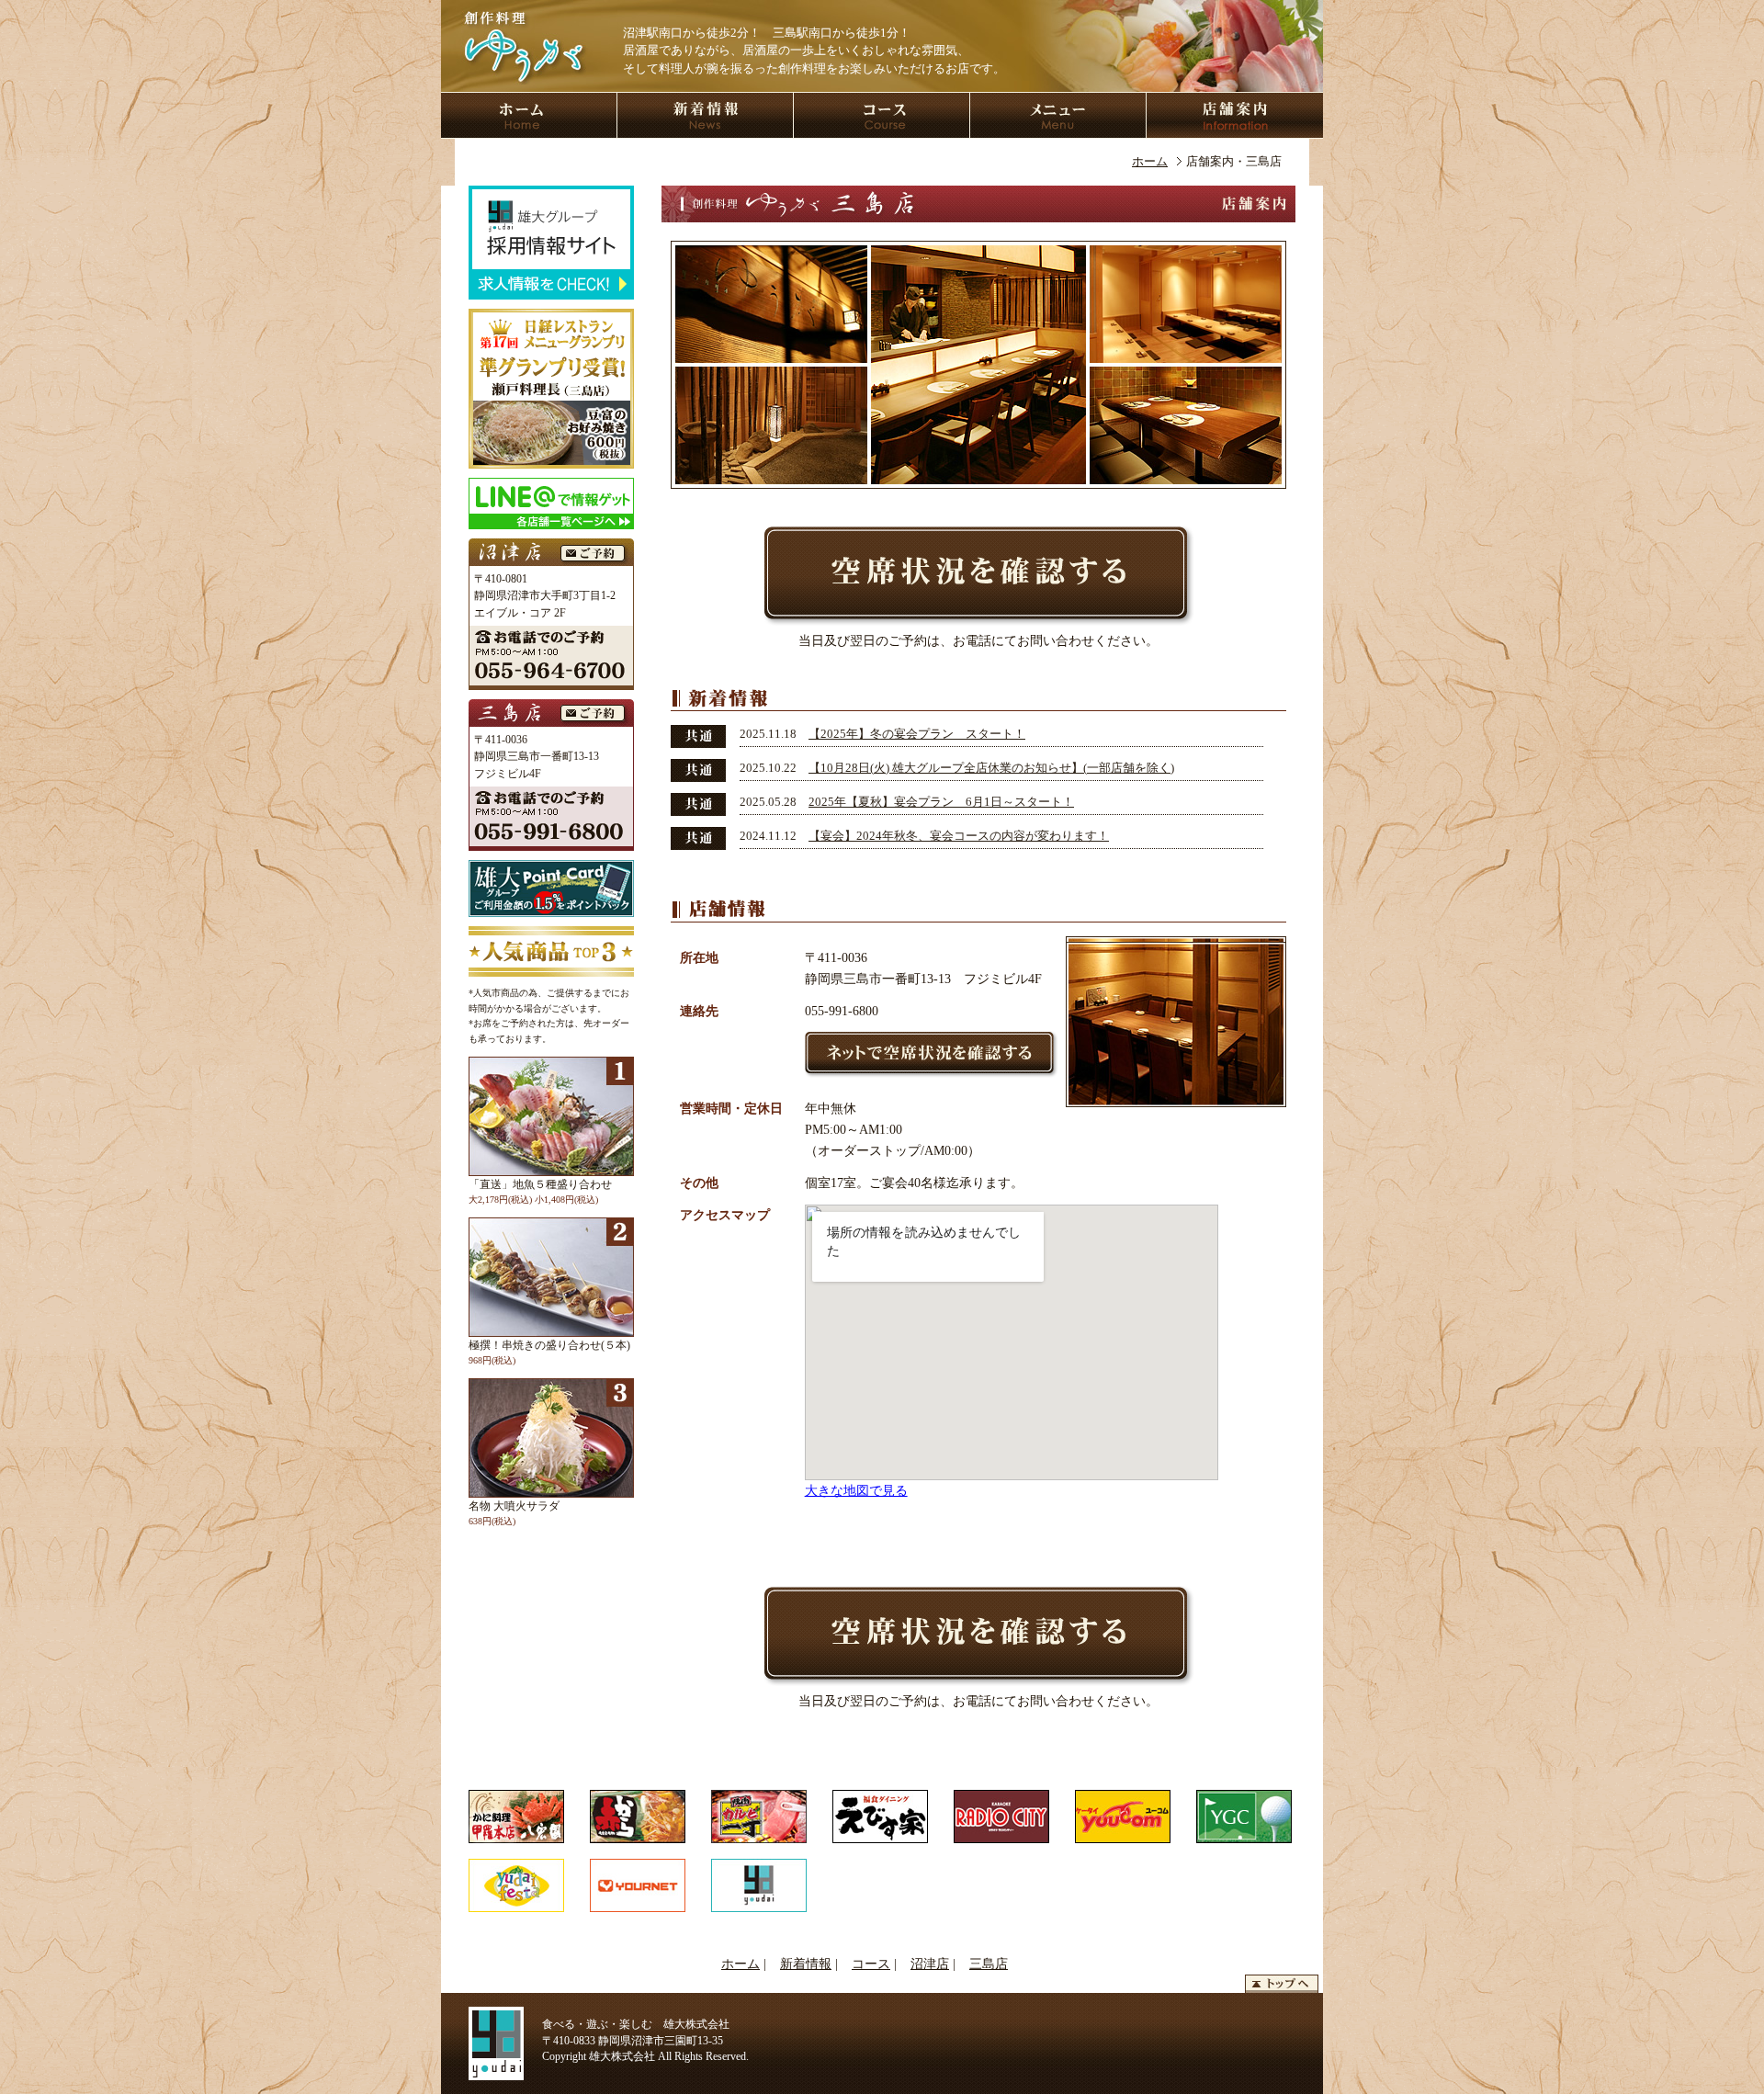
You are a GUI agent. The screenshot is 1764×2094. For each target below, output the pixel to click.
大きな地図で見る (856, 1490)
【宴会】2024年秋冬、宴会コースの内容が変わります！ (959, 836)
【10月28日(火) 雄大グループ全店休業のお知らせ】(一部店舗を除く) (991, 768)
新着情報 (806, 1964)
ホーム (1150, 161)
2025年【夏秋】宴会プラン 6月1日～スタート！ (941, 802)
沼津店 (930, 1964)
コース (871, 1964)
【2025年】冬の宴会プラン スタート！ (917, 734)
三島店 (989, 1964)
